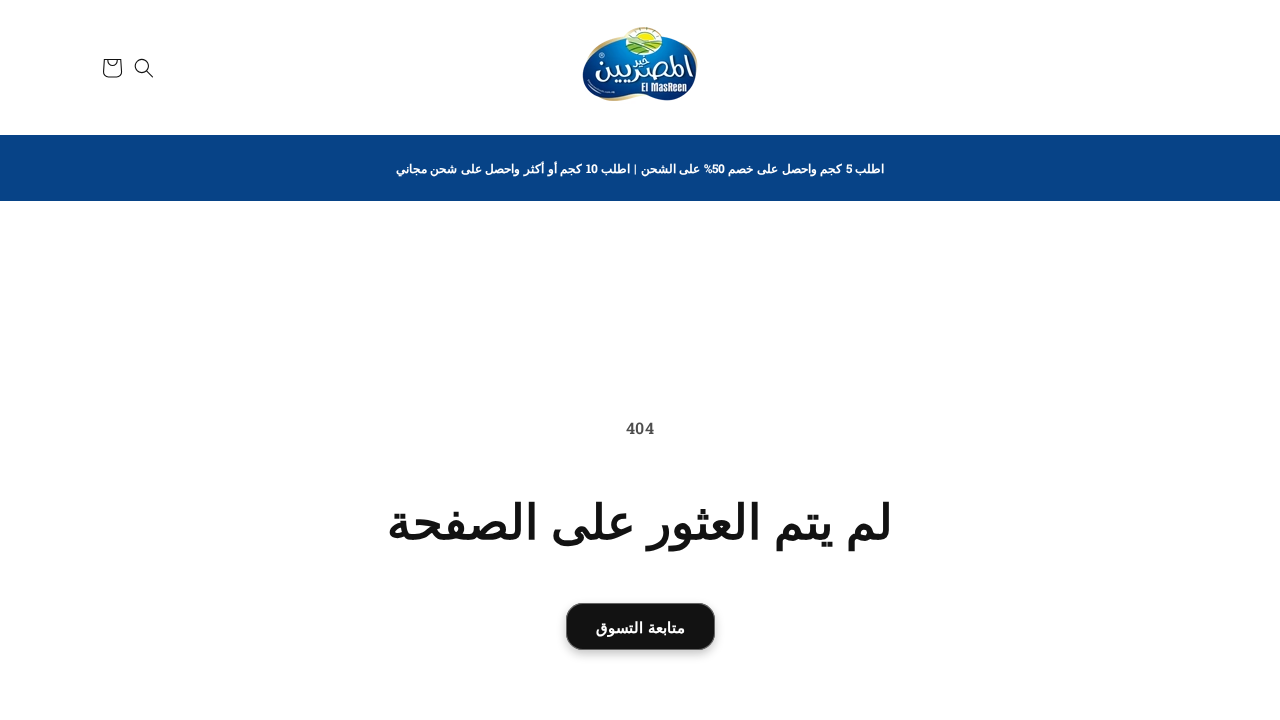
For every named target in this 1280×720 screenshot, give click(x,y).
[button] (144, 68)
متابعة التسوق (640, 627)
